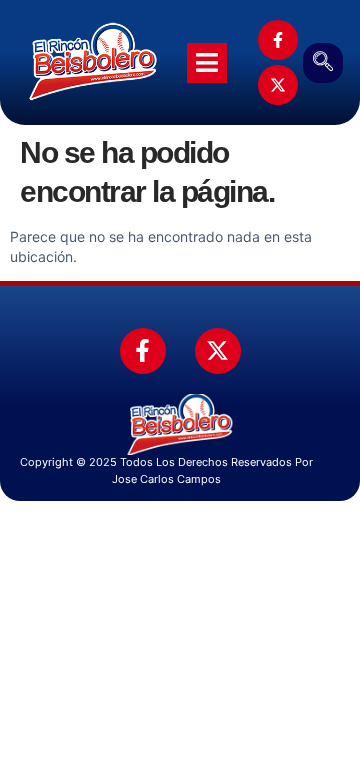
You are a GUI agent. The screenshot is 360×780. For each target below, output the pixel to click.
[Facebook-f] (278, 40)
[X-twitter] (278, 85)
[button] (323, 63)
